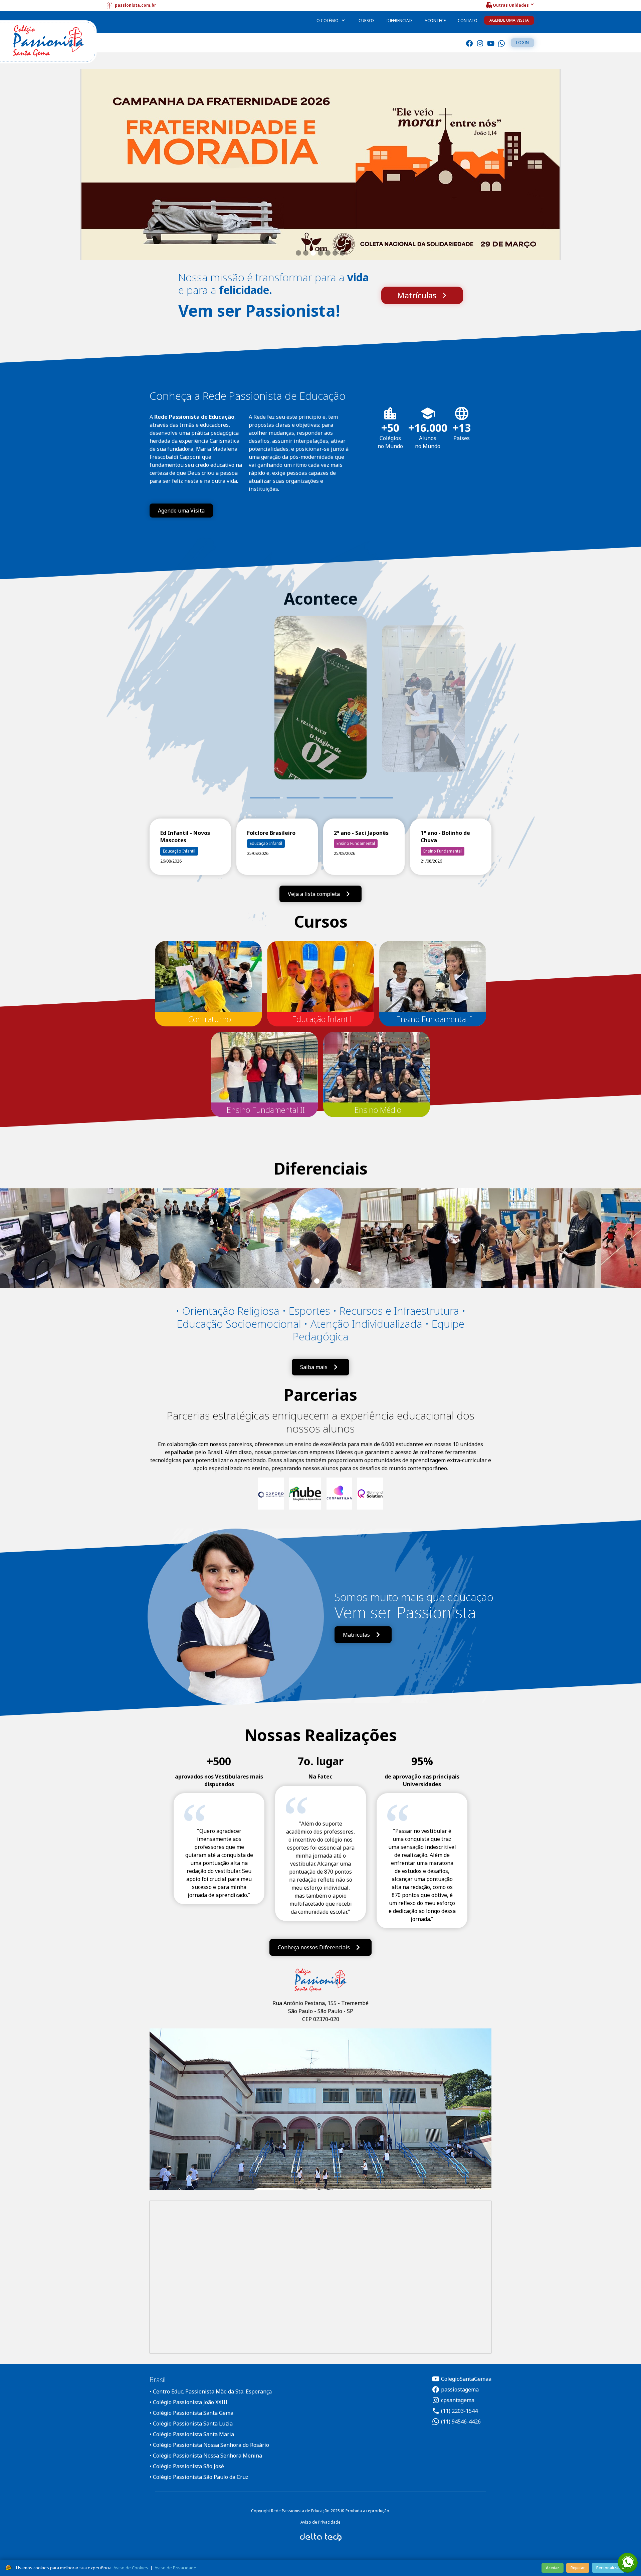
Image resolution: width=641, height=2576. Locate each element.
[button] (509, 5)
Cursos (367, 21)
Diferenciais (400, 21)
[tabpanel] (320, 707)
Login (522, 43)
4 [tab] (377, 798)
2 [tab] (297, 798)
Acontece (435, 21)
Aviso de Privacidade (320, 2522)
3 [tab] (340, 798)
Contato (468, 21)
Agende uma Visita (509, 20)
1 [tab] (266, 798)
